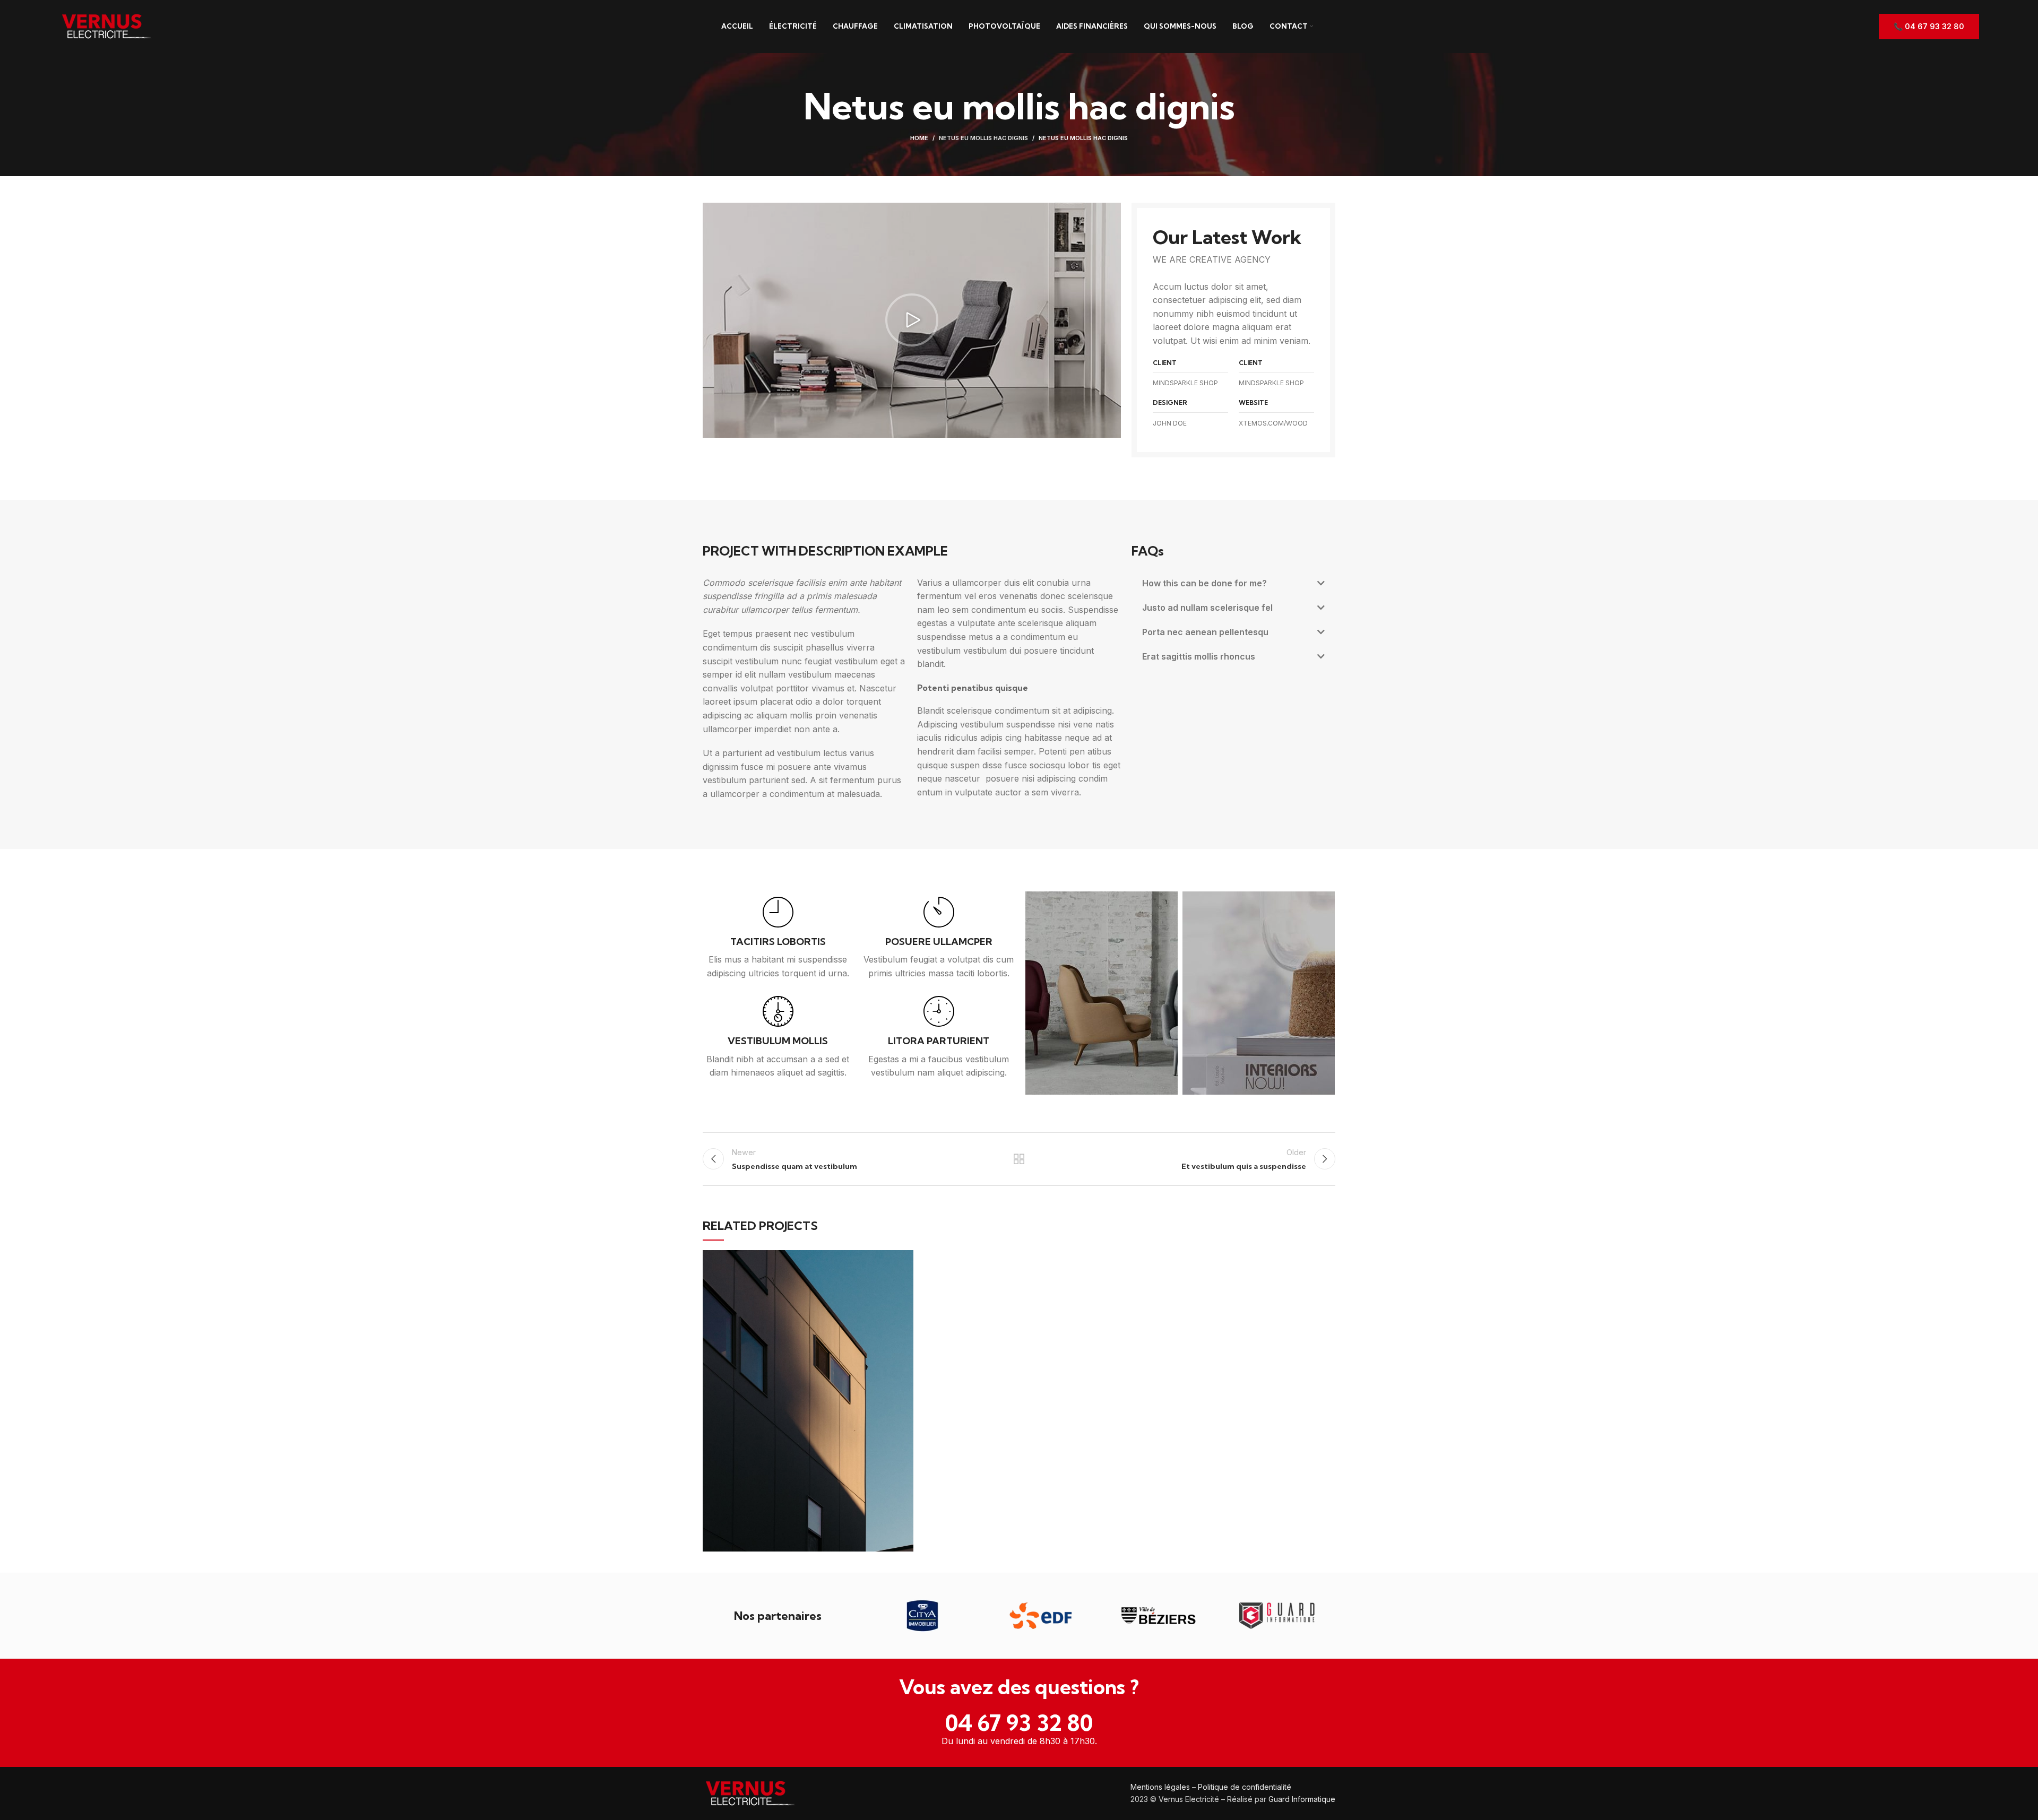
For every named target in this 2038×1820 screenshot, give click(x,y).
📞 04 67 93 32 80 (1929, 26)
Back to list (1019, 1159)
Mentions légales (1160, 1787)
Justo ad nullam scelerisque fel (1207, 608)
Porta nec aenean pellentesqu (1205, 632)
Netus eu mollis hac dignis (983, 138)
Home (919, 138)
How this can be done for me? (1204, 583)
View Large (905, 1258)
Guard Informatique (1302, 1799)
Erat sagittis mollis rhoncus (1199, 656)
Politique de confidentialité (1245, 1787)
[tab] (1233, 583)
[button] (912, 320)
